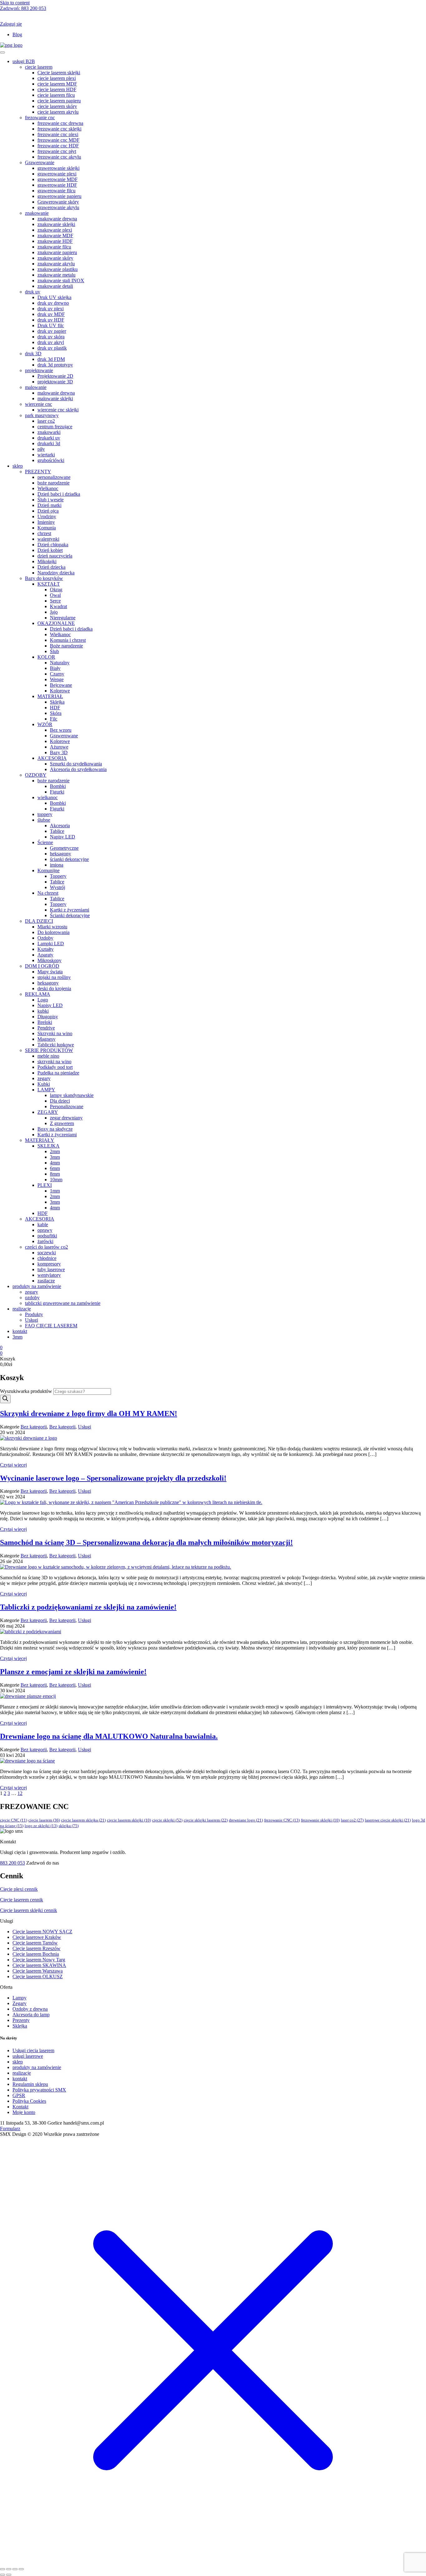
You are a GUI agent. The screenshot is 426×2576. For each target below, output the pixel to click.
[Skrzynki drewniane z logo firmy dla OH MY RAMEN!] (29, 1438)
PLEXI (45, 1185)
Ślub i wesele (51, 500)
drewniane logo (246, 1820)
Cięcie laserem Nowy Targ (39, 1960)
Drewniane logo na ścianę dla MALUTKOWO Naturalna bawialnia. (109, 1736)
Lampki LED (51, 944)
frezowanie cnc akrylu (59, 157)
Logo (43, 1000)
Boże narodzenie (66, 646)
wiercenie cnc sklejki (58, 410)
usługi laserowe (28, 2056)
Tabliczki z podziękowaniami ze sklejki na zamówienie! (88, 1607)
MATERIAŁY (40, 1140)
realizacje (22, 1309)
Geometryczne (64, 848)
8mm (55, 1174)
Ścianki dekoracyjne (70, 915)
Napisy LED (63, 837)
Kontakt (20, 2107)
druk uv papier (52, 331)
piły (41, 449)
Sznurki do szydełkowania (76, 764)
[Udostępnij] (15, 2569)
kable (43, 1224)
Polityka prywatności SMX (39, 2090)
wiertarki (46, 455)
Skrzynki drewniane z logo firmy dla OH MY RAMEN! (89, 1413)
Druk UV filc (51, 325)
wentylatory (49, 1275)
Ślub (54, 651)
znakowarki (49, 432)
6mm (55, 1168)
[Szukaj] (5, 1399)
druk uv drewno (53, 303)
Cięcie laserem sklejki (59, 73)
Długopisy (48, 1017)
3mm (55, 1157)
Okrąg (56, 590)
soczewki (47, 1253)
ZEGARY (48, 1112)
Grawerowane (64, 736)
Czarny (57, 674)
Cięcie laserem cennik (22, 1900)
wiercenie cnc (39, 404)
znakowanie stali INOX (61, 280)
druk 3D (33, 354)
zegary (44, 1078)
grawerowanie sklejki (58, 168)
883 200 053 (23, 8)
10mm (56, 1180)
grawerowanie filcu (56, 191)
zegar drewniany (66, 1118)
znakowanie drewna (57, 219)
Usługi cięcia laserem (33, 2050)
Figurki (57, 792)
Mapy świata (50, 972)
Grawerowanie (40, 162)
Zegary (19, 2003)
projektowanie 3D (55, 382)
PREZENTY (38, 472)
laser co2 (46, 421)
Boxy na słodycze (55, 1129)
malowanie (36, 387)
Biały (55, 668)
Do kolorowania (53, 932)
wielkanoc (48, 797)
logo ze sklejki (41, 1826)
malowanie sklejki (55, 398)
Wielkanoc (48, 488)
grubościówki (51, 460)
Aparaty (45, 955)
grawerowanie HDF (57, 185)
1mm (55, 1191)
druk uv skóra (51, 337)
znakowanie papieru (57, 252)
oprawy (45, 1230)
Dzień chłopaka (53, 545)
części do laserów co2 (46, 1247)
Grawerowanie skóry (58, 202)
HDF (55, 708)
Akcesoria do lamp (31, 2015)
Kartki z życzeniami (70, 910)
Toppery (58, 876)
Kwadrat (58, 606)
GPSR (19, 2095)
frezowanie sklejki (320, 1820)
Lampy (19, 1998)
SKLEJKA (48, 1146)
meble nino (48, 1056)
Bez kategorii (34, 1427)
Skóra (56, 713)
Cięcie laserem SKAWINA (39, 1965)
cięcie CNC (14, 1820)
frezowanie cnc (40, 118)
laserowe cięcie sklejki (388, 1820)
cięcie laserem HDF (57, 89)
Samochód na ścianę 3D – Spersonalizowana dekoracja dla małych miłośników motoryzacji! (146, 1542)
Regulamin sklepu (30, 2084)
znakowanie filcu (54, 247)
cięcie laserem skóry (57, 106)
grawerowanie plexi (57, 174)
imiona (57, 865)
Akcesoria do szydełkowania (78, 769)
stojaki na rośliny (54, 977)
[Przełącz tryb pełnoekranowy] (9, 2569)
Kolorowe (60, 691)
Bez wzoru (61, 730)
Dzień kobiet (50, 550)
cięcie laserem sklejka (83, 1820)
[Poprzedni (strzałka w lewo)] (2, 2575)
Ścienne (45, 842)
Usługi (31, 1320)
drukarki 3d (49, 443)
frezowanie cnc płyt (57, 151)
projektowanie (39, 370)
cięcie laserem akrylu (58, 112)
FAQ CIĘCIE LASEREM (51, 1326)
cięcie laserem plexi (57, 78)
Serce (55, 601)
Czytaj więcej (13, 1465)
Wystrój (58, 887)
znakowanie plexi (55, 230)
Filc (54, 719)
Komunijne (48, 870)
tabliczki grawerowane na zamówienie (63, 1303)
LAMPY (46, 1090)
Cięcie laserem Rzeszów (36, 1948)
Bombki (58, 786)
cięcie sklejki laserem (206, 1820)
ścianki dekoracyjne (69, 859)
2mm (55, 1151)
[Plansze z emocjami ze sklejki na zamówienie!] (28, 1696)
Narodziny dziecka (56, 573)
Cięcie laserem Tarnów (35, 1943)
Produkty (34, 1314)
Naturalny (60, 663)
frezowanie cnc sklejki (59, 129)
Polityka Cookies (29, 2101)
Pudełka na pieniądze (58, 1073)
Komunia (47, 528)
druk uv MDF (51, 314)
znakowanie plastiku (58, 269)
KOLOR (46, 657)
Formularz (10, 2129)
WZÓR (45, 724)
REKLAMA (38, 994)
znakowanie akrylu (56, 264)
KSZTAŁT (49, 584)
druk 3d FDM (51, 359)
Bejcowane (61, 685)
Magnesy (46, 1039)
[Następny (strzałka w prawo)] (9, 2575)
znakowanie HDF (55, 241)
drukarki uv (49, 438)
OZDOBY (36, 775)
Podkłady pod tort (55, 1067)
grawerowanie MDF (58, 179)
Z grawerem (62, 1123)
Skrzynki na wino (55, 1033)
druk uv (33, 292)
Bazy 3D (59, 752)
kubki (43, 1011)
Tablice (57, 831)
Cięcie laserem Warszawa (38, 1971)
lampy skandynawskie (72, 1095)
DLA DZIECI (39, 921)
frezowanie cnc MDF (58, 140)
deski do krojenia (54, 988)
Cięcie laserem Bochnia (36, 1954)
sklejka (69, 1826)
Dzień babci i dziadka (59, 494)
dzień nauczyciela (55, 556)
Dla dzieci (60, 1101)
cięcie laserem (39, 67)
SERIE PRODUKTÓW (49, 1050)
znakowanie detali (55, 286)
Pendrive (46, 1028)
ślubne (44, 820)
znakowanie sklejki (56, 224)
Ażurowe (59, 747)
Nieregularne (63, 618)
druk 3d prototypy (55, 365)
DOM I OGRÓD (42, 966)
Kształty (46, 949)
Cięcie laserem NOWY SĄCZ (42, 1932)
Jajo (54, 612)
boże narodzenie (53, 483)
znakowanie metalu (56, 275)
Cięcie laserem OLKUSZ (38, 1976)
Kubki (44, 1084)
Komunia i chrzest (68, 640)
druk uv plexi (51, 309)
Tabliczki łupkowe (56, 1045)
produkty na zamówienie (37, 1286)
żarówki (45, 1241)
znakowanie (37, 213)
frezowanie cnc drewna (60, 123)
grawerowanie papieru (59, 196)
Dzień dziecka (51, 567)
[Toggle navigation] (2, 52)
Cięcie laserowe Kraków (37, 1937)
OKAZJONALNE (56, 623)
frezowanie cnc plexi (58, 134)
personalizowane (54, 477)
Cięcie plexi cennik (19, 1889)
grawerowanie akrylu (58, 207)
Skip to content (15, 3)
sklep (18, 466)
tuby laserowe (51, 1269)
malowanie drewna (56, 393)
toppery (45, 814)
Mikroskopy (49, 960)
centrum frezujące (55, 427)
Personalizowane (67, 1106)
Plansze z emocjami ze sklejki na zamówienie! (73, 1672)
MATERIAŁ (50, 696)
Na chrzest (48, 893)
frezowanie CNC (282, 1820)
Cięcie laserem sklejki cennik (29, 1910)
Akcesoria (60, 826)
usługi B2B (24, 61)
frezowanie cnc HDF (58, 146)
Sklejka (57, 702)
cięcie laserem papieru (59, 101)
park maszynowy (42, 415)
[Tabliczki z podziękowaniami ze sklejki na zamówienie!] (31, 1632)
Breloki (45, 1022)
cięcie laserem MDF (57, 84)
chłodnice (47, 1258)
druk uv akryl (51, 342)
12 (20, 1793)
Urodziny (47, 516)
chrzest (44, 533)
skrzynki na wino (54, 1062)
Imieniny (46, 522)
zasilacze (46, 1281)
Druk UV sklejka (54, 297)
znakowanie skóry (55, 258)
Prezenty (21, 2020)
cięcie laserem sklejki (129, 1820)
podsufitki (47, 1236)
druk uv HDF (51, 320)
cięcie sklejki (167, 1820)
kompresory (49, 1264)
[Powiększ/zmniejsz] (2, 2569)
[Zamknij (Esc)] (21, 2569)
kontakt (20, 1331)
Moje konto (24, 2112)
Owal (55, 595)
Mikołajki (47, 561)
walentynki (48, 539)
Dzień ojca (48, 511)
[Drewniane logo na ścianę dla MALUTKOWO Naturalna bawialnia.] (27, 1761)
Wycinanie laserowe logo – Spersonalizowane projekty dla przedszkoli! (113, 1478)
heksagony (61, 854)
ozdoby (32, 1298)
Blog (17, 34)
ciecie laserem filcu (56, 95)
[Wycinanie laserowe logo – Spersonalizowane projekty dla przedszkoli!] (131, 1502)
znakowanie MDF (55, 236)
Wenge (57, 679)
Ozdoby (45, 938)
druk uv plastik (52, 348)
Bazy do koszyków (44, 578)
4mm (55, 1163)
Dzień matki (49, 505)
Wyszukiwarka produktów (26, 1391)
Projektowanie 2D (55, 376)
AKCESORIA (52, 758)
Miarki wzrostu (52, 927)
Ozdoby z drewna (30, 2009)
